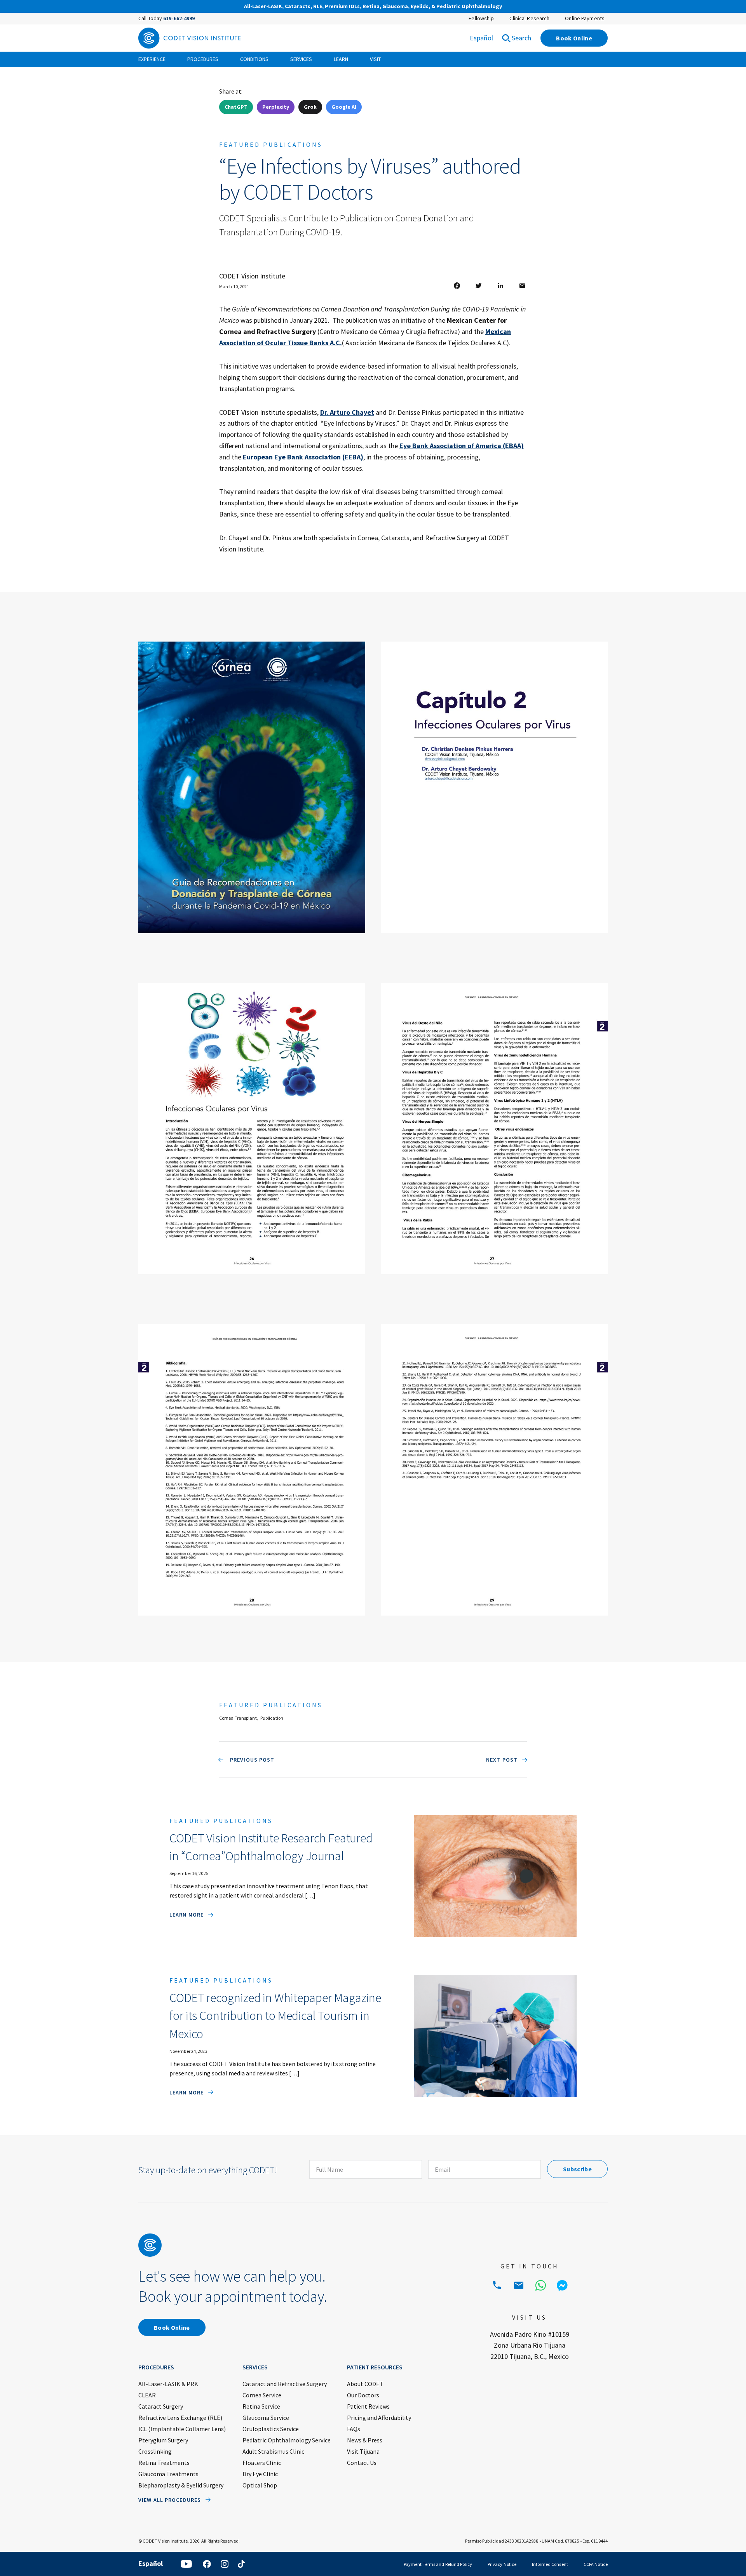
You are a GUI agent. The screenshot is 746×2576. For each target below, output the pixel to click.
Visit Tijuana (363, 2451)
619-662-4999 (179, 18)
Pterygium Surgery (163, 2440)
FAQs (354, 2429)
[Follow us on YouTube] (186, 2564)
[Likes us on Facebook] (207, 2564)
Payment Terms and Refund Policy (438, 2564)
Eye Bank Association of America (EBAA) (462, 446)
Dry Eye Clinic (260, 2474)
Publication (272, 1718)
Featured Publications (271, 144)
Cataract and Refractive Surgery (285, 2384)
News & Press (365, 2440)
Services (301, 59)
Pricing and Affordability (379, 2418)
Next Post (502, 1760)
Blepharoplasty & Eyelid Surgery (181, 2485)
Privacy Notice (502, 2564)
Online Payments (585, 18)
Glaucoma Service (266, 2418)
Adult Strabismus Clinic (273, 2451)
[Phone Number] (497, 2286)
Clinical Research (529, 18)
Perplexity (276, 107)
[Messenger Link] (562, 2286)
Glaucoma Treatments (168, 2474)
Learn (341, 59)
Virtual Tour (537, 7)
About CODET (365, 2384)
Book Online (574, 38)
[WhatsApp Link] (540, 2286)
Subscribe (577, 2169)
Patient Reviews (368, 2406)
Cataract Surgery (161, 2406)
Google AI (344, 107)
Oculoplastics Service (271, 2429)
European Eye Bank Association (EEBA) (303, 457)
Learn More (186, 1915)
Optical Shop (260, 2485)
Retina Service (261, 2406)
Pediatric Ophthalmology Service (287, 2440)
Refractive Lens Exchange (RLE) (180, 2418)
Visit (375, 59)
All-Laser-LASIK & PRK (168, 2384)
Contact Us (362, 2463)
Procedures (203, 59)
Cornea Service (262, 2395)
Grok (310, 107)
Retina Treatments (164, 2463)
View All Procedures (170, 2500)
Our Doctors (363, 2395)
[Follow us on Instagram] (225, 2564)
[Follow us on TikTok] (241, 2564)
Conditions (254, 59)
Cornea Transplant (238, 1718)
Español (481, 38)
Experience (152, 59)
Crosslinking (155, 2451)
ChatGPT (236, 107)
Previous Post (251, 1760)
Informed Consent (550, 2564)
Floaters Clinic (262, 2463)
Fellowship (481, 18)
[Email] (519, 2286)
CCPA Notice (596, 2564)
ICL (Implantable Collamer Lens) (182, 2429)
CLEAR (147, 2395)
